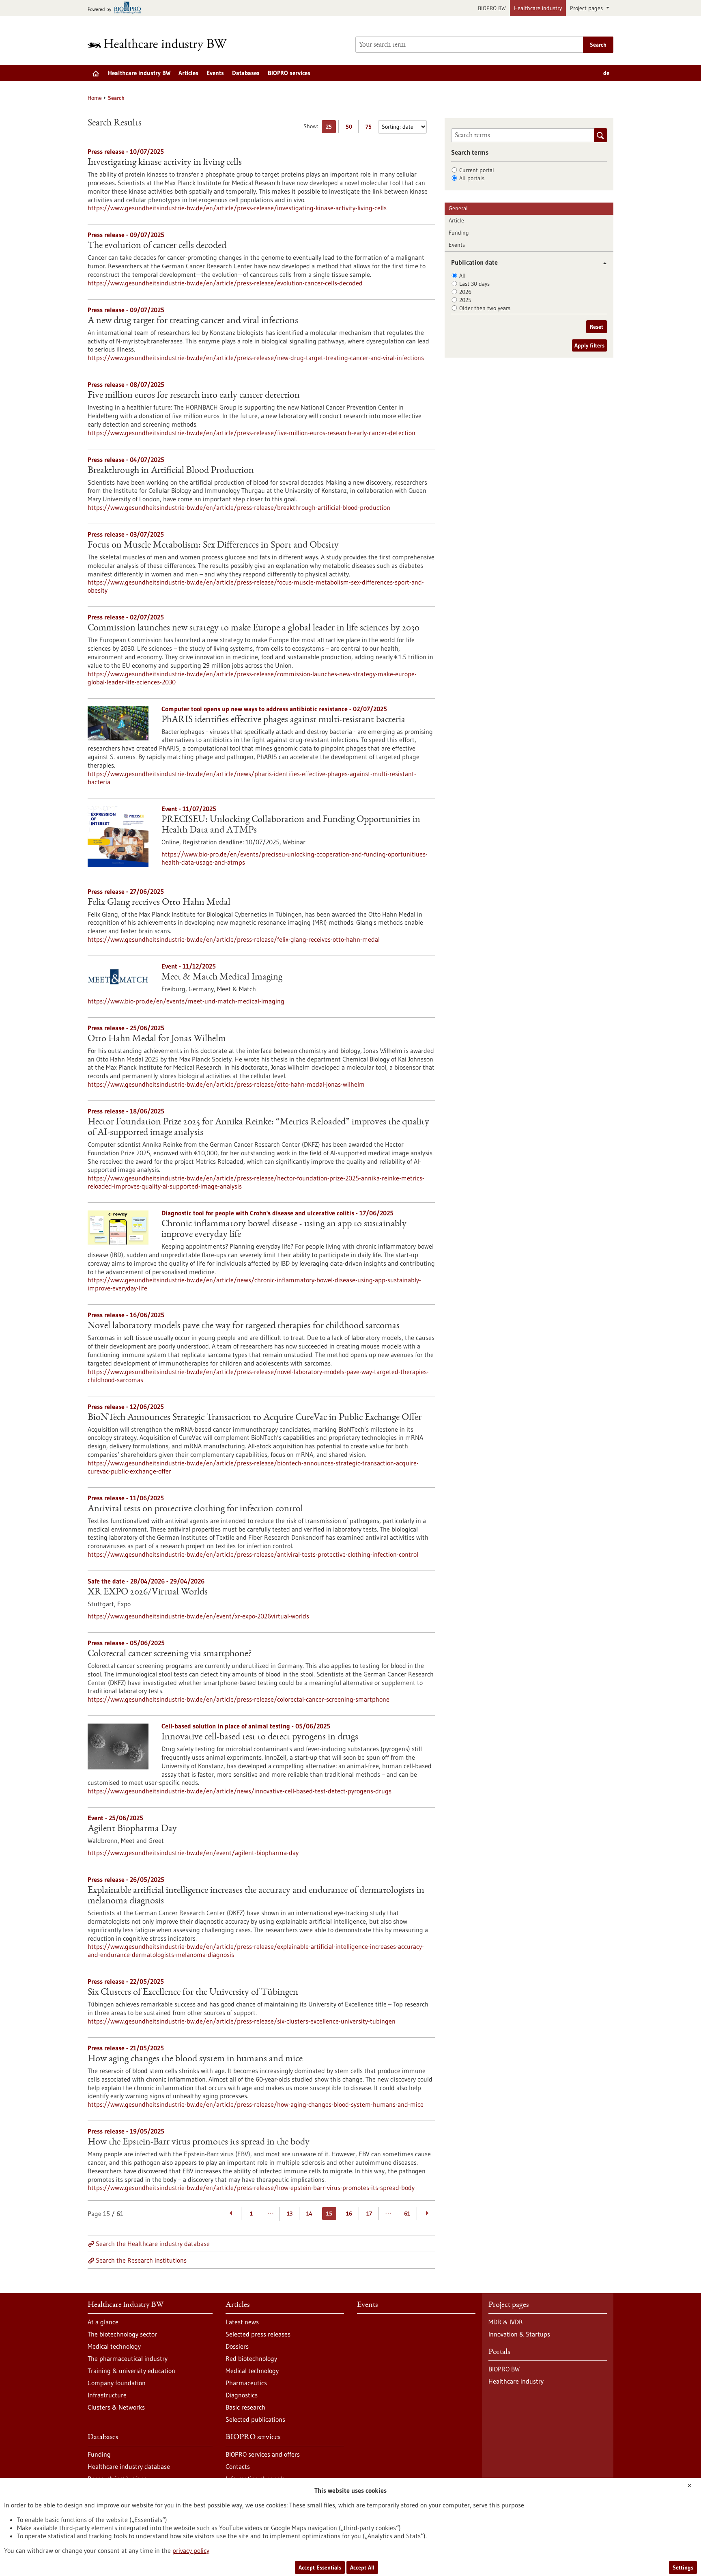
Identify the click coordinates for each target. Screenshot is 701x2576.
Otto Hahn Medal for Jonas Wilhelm (157, 1039)
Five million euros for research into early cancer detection (194, 396)
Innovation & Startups (519, 2334)
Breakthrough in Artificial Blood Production (171, 471)
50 (351, 128)
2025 (465, 300)
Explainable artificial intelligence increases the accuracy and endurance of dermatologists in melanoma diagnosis (256, 1896)
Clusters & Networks (116, 2407)
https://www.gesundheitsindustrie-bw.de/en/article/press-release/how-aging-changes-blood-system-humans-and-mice (256, 2104)
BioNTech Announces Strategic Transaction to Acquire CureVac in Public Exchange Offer (255, 1418)
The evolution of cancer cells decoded (157, 246)
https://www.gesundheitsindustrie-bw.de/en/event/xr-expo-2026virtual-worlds (198, 1616)
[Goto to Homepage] (163, 45)
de (606, 73)
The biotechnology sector (122, 2334)
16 (349, 2214)
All (462, 276)
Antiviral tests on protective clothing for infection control (195, 1509)
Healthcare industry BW (139, 73)
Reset (597, 327)
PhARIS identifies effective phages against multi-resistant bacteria (283, 720)
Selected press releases (258, 2334)
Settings (683, 2567)
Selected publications (255, 2419)
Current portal (477, 170)
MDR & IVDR (506, 2322)
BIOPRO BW (492, 8)
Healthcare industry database (129, 2466)
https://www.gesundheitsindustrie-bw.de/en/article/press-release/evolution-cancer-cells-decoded (225, 283)
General (458, 208)
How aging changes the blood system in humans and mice (195, 2059)
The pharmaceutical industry (128, 2358)
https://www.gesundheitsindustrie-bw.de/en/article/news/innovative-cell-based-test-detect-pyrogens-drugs (240, 1791)
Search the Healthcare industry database (153, 2244)
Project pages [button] (587, 8)
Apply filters (589, 345)
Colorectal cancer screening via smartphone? (170, 1654)
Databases (246, 73)
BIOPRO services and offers (263, 2454)
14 (309, 2214)
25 (331, 128)
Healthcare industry (538, 8)
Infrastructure (107, 2395)
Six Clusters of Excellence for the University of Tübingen (193, 1993)
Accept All (362, 2567)
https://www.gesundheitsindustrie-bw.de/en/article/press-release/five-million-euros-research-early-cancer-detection (252, 433)
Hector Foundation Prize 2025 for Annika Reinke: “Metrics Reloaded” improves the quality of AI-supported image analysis (258, 1128)
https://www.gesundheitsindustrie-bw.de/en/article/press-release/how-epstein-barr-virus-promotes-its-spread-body (251, 2188)
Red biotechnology (251, 2358)
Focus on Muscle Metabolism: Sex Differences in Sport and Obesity (213, 546)
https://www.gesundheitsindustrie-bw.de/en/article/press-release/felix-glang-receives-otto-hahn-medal (234, 939)
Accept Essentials (320, 2567)
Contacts (238, 2466)
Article (456, 220)
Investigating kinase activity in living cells (165, 163)
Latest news (242, 2322)
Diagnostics (242, 2395)
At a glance (103, 2322)
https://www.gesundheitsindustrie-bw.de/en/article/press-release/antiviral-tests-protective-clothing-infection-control (253, 1554)
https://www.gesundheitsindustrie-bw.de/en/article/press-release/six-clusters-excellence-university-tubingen (242, 2021)
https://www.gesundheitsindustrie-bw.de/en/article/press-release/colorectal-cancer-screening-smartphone (239, 1699)
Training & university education (131, 2371)
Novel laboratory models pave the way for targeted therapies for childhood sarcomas (244, 1326)
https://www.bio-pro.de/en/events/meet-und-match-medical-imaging (186, 1001)
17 (369, 2214)
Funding (459, 233)
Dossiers (237, 2346)
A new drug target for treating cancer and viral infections (193, 321)
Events (215, 73)
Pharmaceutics (246, 2383)
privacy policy (191, 2550)
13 (290, 2214)
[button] (602, 263)
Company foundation (117, 2383)
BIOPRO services (289, 73)
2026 (465, 292)
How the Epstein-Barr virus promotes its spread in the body (199, 2142)
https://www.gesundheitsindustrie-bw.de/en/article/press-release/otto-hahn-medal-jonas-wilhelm (226, 1084)
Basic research (245, 2407)
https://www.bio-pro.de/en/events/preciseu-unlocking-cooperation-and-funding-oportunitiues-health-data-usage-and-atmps (295, 858)
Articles (188, 73)
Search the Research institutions (141, 2260)
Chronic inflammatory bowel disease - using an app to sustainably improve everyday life (284, 1230)
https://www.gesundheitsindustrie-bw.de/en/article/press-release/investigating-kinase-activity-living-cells (237, 208)
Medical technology (114, 2346)
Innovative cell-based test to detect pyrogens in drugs (260, 1737)
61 (407, 2214)
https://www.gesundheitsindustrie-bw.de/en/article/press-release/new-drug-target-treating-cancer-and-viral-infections (256, 358)
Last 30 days (474, 284)
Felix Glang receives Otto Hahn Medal (159, 903)
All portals (472, 178)
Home (95, 98)
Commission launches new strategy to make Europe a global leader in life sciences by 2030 (254, 628)
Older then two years (485, 308)
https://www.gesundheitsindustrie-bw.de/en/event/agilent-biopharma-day (193, 1853)
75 (371, 128)
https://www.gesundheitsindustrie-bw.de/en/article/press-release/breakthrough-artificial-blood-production (239, 507)
